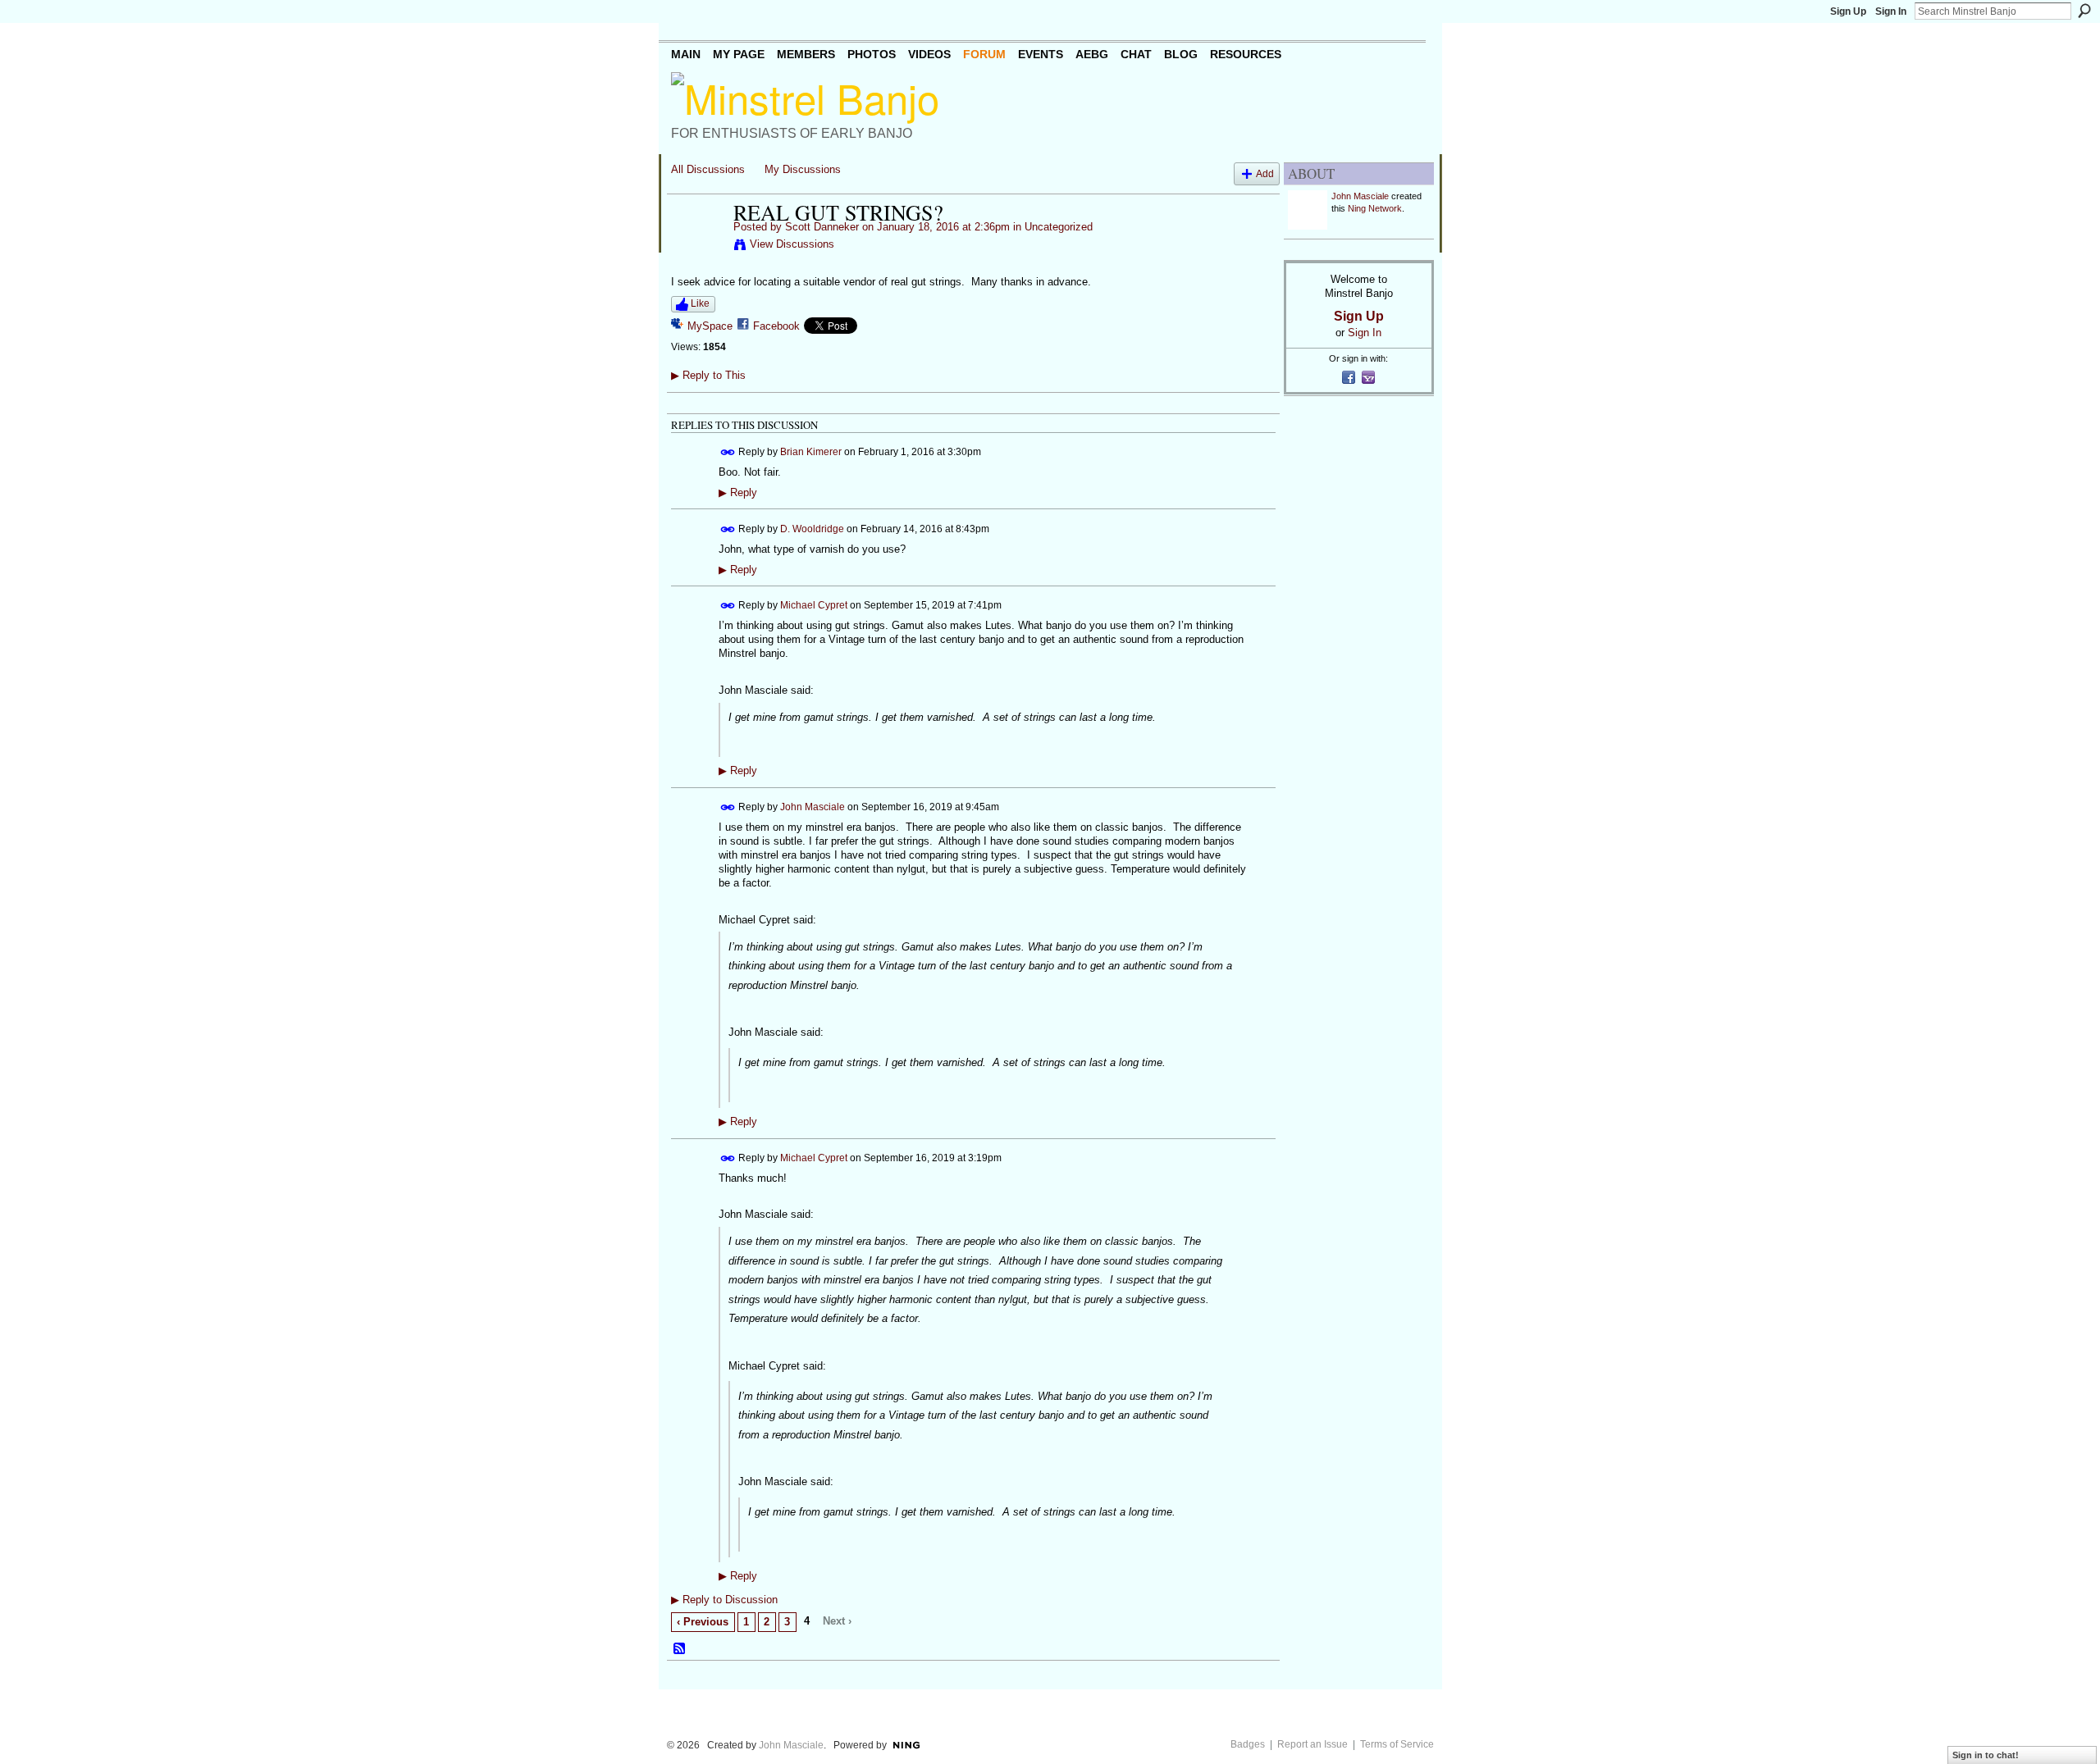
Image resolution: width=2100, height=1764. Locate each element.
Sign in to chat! (1986, 1755)
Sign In (1891, 11)
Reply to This (708, 375)
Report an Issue (1312, 1744)
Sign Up (1848, 11)
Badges (1248, 1744)
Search (2084, 11)
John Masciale (813, 807)
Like (700, 303)
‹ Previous (703, 1622)
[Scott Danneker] (697, 247)
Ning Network (1375, 208)
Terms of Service (1397, 1744)
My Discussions (803, 169)
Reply (738, 493)
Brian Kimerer (811, 451)
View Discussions (792, 244)
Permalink (728, 452)
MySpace (710, 326)
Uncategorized (1059, 227)
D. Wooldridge (812, 528)
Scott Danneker (822, 227)
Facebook (776, 326)
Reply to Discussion (724, 1600)
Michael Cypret (814, 605)
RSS (680, 1649)
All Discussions (708, 169)
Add (1265, 173)
